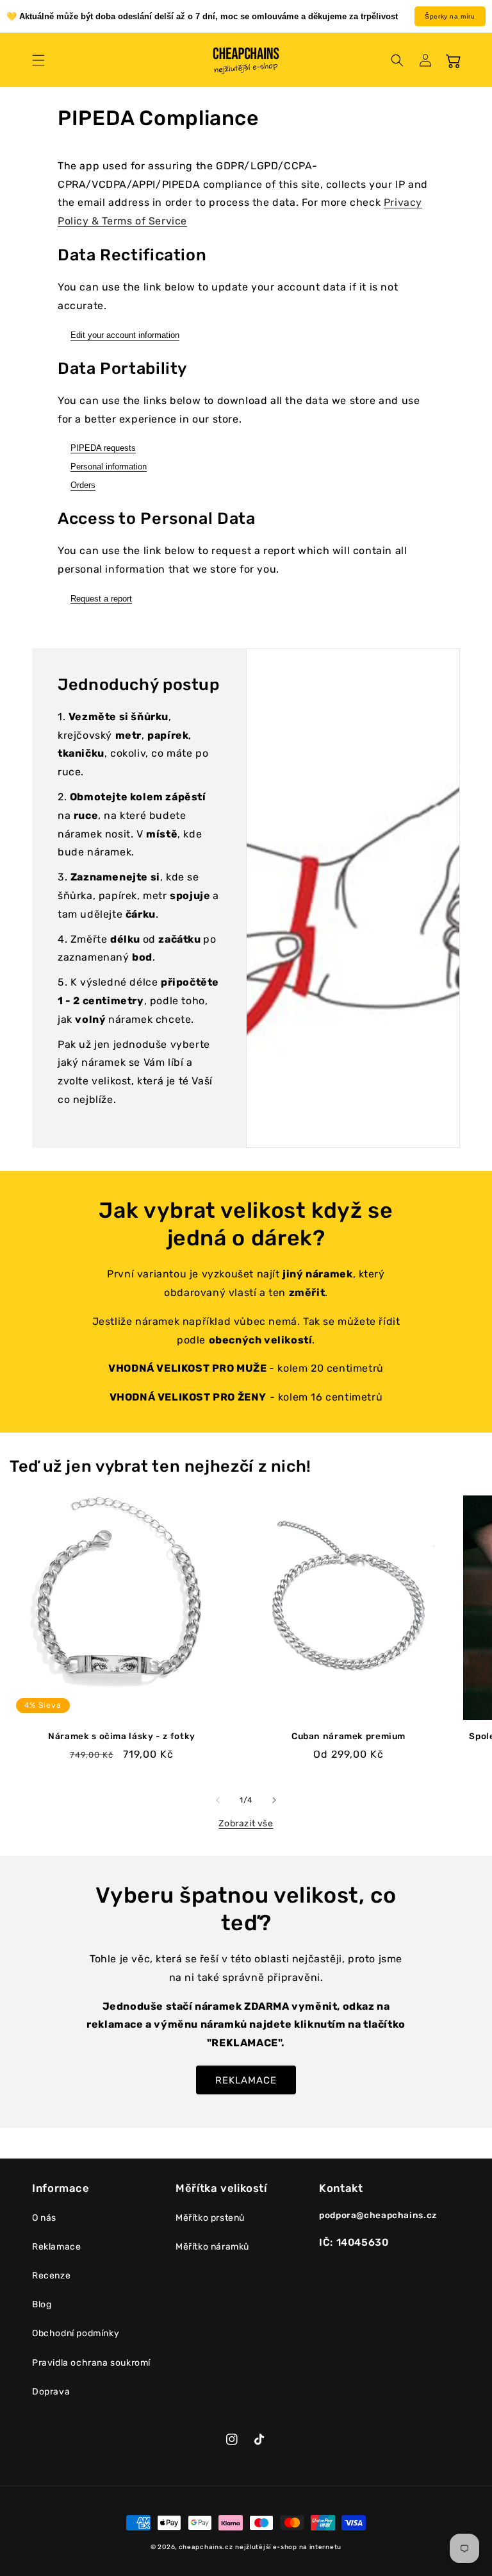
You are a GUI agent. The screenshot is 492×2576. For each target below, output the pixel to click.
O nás (44, 2218)
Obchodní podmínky (76, 2333)
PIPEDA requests (103, 448)
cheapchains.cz (206, 2547)
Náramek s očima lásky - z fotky (122, 1736)
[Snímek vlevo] (218, 1800)
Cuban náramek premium (348, 1736)
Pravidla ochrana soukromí (91, 2363)
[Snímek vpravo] (274, 1800)
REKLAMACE (246, 2080)
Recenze (51, 2276)
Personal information (109, 467)
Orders (83, 485)
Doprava (51, 2392)
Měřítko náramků (212, 2247)
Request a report (101, 599)
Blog (42, 2304)
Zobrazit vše (246, 1823)
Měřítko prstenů (210, 2218)
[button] (38, 60)
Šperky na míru (450, 16)
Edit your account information (125, 335)
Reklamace (56, 2247)
